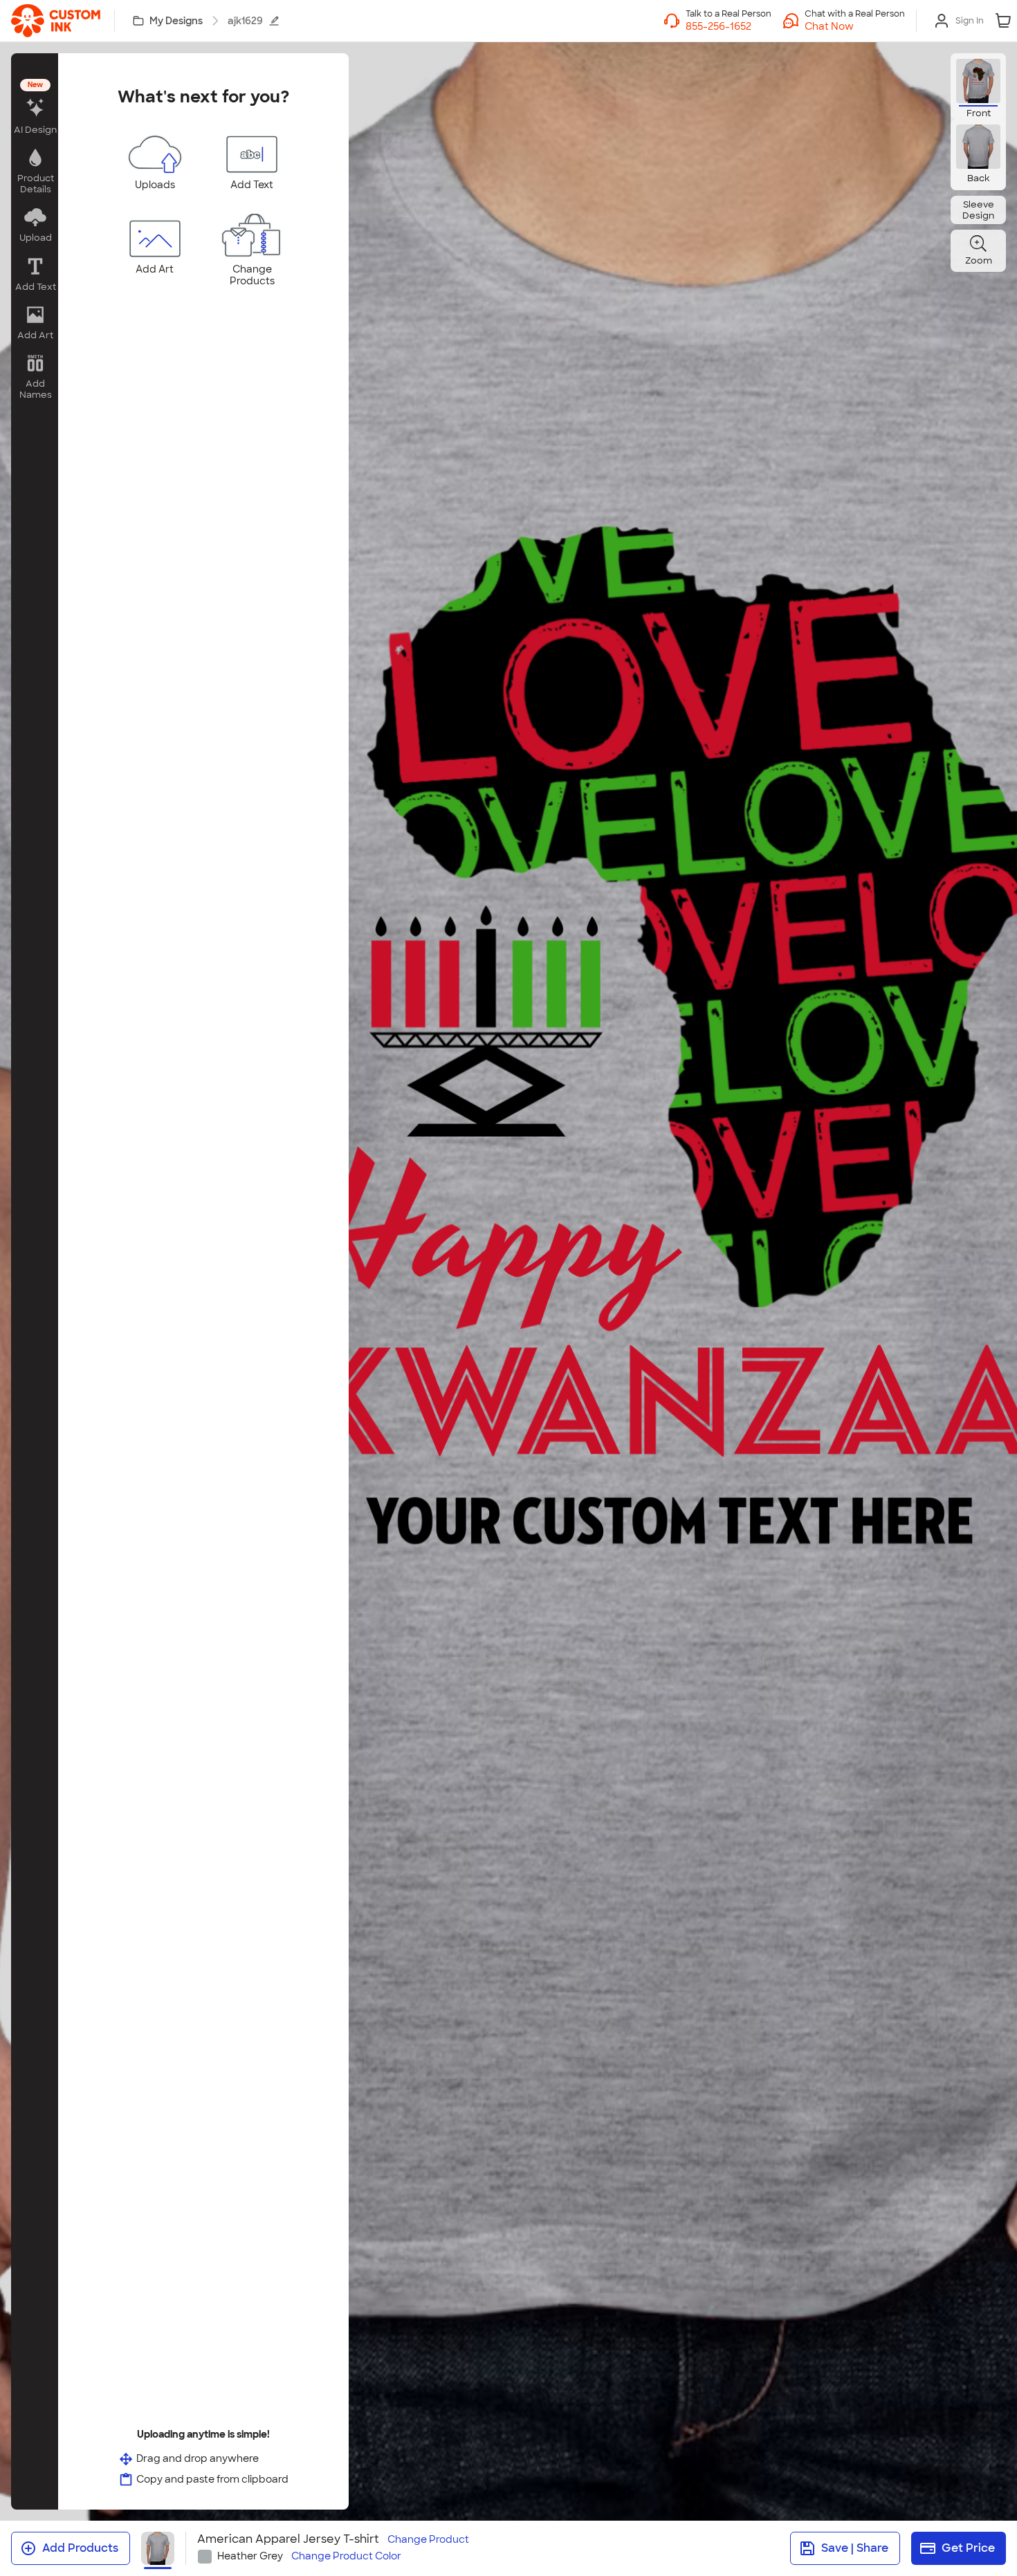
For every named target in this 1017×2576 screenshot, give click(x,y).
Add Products (80, 2548)
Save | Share (855, 2548)
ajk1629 (245, 21)
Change (428, 2540)
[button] (855, 26)
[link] (56, 21)
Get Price (968, 2548)
